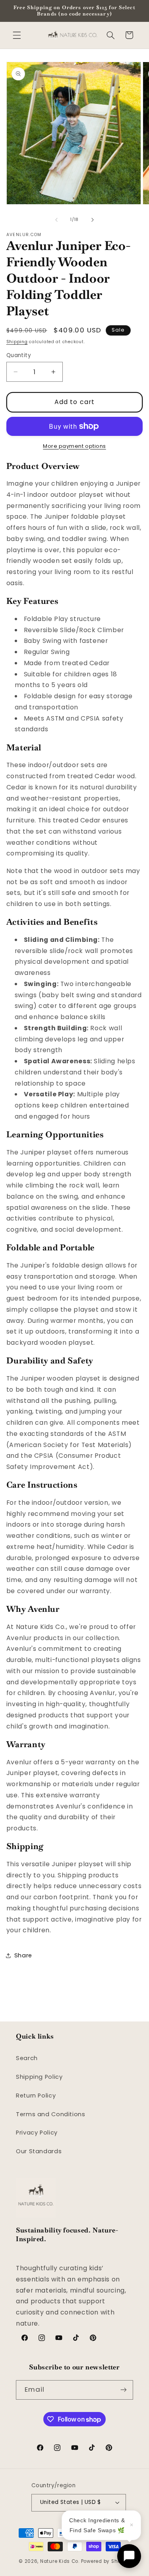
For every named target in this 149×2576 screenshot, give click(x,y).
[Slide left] (56, 220)
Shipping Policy (39, 2077)
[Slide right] (93, 220)
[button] (17, 35)
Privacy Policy (37, 2133)
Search (27, 2058)
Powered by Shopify (106, 2561)
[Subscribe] (124, 2390)
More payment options (74, 446)
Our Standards (39, 2151)
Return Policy (36, 2096)
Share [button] (23, 1955)
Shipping (17, 342)
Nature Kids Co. (60, 2561)
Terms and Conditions (51, 2114)
